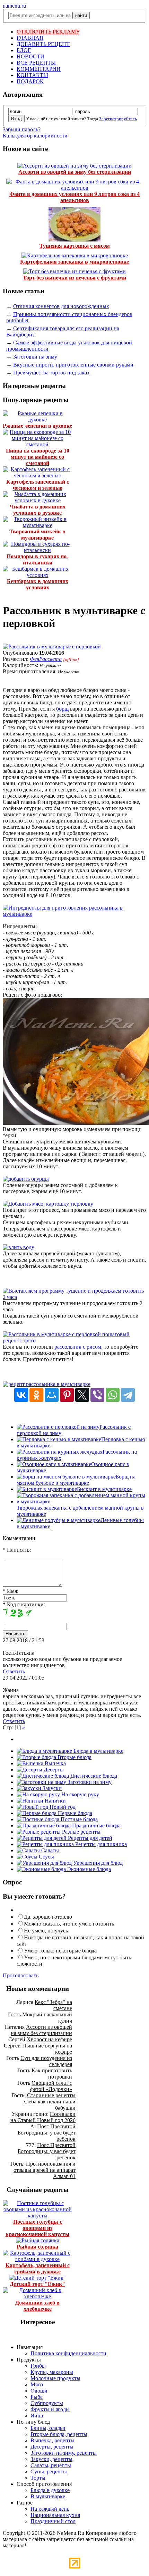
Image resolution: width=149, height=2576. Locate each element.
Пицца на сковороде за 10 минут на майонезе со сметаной (38, 457)
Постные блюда (78, 1819)
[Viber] (97, 1395)
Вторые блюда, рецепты (59, 2434)
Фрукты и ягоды (50, 2409)
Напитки (55, 1801)
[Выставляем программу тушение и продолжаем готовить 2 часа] (74, 1297)
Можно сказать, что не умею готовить (69, 1924)
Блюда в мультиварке (98, 1751)
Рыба (37, 2397)
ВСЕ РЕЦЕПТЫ (36, 63)
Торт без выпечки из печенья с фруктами (74, 278)
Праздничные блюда (96, 1826)
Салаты (49, 1850)
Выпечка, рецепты (52, 2440)
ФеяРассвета (46, 659)
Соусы (46, 1857)
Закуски (51, 1788)
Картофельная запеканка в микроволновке (74, 262)
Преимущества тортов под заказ (51, 373)
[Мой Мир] (52, 1395)
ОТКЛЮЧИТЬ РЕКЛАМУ (48, 32)
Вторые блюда (74, 1757)
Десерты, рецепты (52, 2447)
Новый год (62, 1807)
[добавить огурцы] (26, 1179)
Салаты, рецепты (51, 2465)
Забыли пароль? (22, 129)
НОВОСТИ (30, 56)
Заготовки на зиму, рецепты (64, 2453)
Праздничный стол (53, 2521)
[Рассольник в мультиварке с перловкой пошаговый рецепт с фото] (74, 1341)
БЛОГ (24, 50)
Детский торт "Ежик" (37, 2284)
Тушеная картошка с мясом (75, 246)
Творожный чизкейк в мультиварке (37, 535)
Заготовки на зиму (35, 357)
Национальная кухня (55, 2515)
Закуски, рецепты (51, 2459)
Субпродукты (47, 2403)
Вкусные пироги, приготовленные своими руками (73, 365)
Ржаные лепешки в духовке (37, 426)
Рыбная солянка (37, 2247)
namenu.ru (14, 6)
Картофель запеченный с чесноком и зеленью (38, 485)
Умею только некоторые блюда (60, 1951)
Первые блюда (74, 1813)
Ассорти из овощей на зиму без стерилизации (75, 172)
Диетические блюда (93, 1776)
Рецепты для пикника (100, 1844)
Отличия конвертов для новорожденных (61, 306)
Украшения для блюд (97, 1863)
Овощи (39, 2391)
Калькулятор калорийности (35, 136)
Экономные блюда (88, 1869)
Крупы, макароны (52, 2372)
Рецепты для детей (89, 1838)
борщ (62, 709)
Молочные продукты (55, 2378)
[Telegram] (128, 1395)
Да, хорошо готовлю (48, 1917)
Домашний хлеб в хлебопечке (37, 2306)
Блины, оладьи (48, 2428)
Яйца (37, 2416)
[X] (82, 1395)
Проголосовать (21, 1975)
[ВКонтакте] (21, 1395)
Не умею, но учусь (46, 1931)
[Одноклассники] (36, 1395)
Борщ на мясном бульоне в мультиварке (76, 1480)
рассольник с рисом (78, 1347)
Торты (38, 2478)
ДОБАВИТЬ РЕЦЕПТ (43, 44)
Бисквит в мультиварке (104, 1489)
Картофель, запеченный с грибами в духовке (38, 2268)
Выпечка (55, 1763)
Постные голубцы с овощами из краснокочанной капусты (38, 2228)
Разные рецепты (81, 1832)
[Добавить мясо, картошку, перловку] (48, 1204)
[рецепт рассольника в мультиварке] (47, 1384)
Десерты (53, 1770)
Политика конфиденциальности (68, 2353)
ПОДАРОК (30, 81)
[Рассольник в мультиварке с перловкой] (52, 647)
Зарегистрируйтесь (118, 119)
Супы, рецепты (49, 2472)
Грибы (38, 2366)
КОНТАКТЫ (32, 75)
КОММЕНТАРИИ (39, 69)
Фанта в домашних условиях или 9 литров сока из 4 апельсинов (74, 197)
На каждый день (50, 2509)
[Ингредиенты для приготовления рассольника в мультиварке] (74, 914)
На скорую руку (80, 1794)
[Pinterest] (67, 1395)
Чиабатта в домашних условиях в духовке (38, 510)
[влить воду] (19, 1247)
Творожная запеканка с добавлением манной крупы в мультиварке (80, 1511)
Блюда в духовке (50, 2490)
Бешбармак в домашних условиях (38, 584)
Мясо (37, 2384)
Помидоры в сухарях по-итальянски (37, 559)
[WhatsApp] (113, 1395)
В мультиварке (48, 2496)
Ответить (14, 1671)
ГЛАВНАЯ (30, 38)
